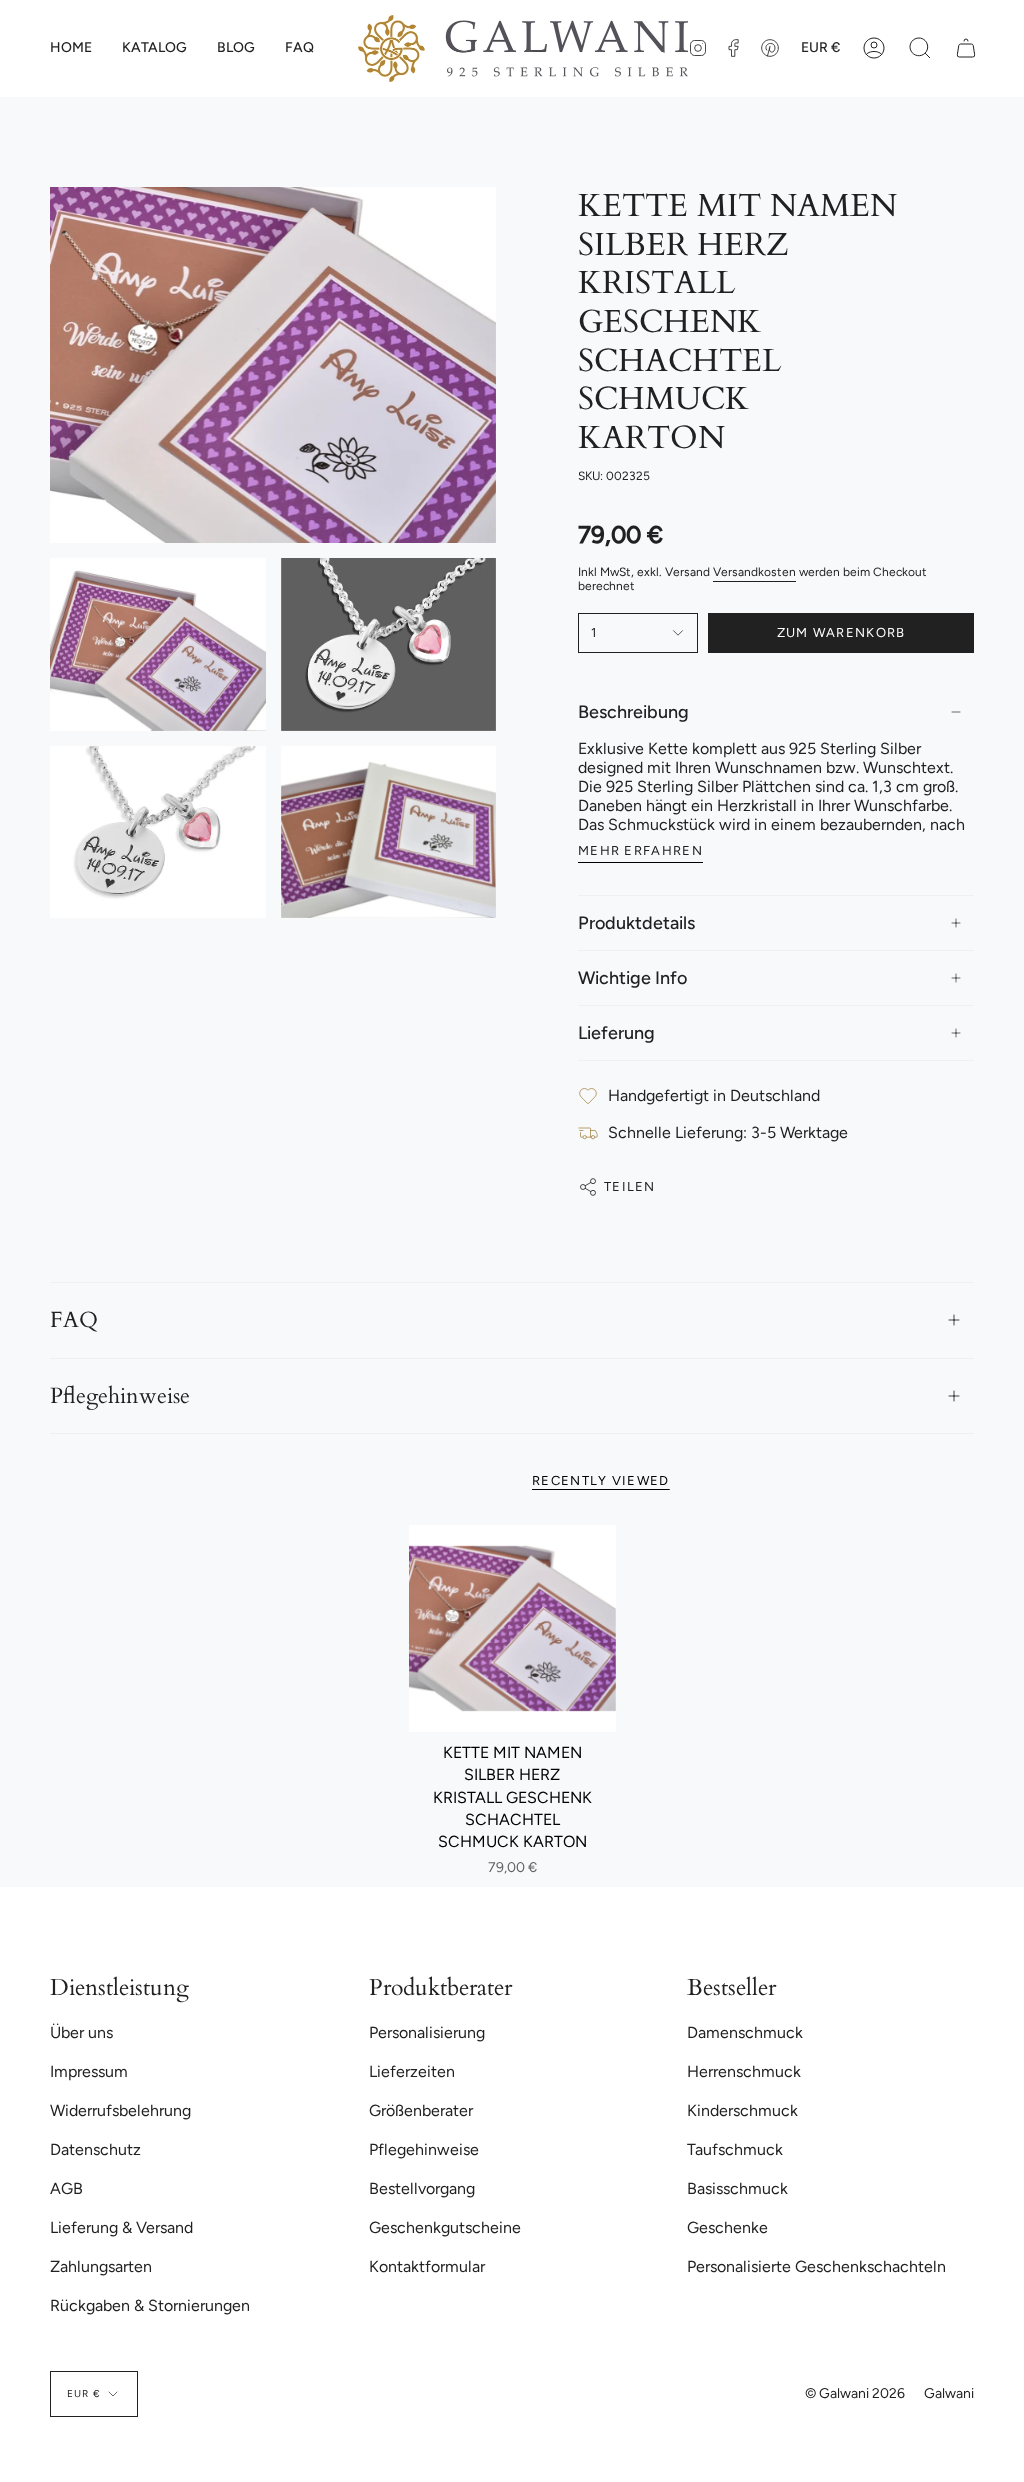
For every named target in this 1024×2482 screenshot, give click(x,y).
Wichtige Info (632, 978)
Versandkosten (754, 572)
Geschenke (727, 2227)
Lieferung (616, 1033)
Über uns (81, 2032)
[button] (154, 48)
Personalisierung (427, 2032)
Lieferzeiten (412, 2071)
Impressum (89, 2071)
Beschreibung (633, 712)
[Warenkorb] (966, 48)
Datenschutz (95, 2149)
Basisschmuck (737, 2188)
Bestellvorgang (422, 2188)
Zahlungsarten (101, 2266)
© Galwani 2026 (855, 2393)
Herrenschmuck (744, 2071)
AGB (66, 2188)
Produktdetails (636, 923)
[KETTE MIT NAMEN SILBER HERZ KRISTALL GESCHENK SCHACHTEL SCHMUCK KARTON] (512, 1628)
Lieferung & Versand (121, 2227)
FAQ (74, 1320)
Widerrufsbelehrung (120, 2110)
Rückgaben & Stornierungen (150, 2305)
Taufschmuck (735, 2149)
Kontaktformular (427, 2266)
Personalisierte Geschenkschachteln (816, 2266)
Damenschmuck (745, 2032)
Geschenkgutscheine (445, 2227)
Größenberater (421, 2110)
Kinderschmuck (742, 2110)
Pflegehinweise (120, 1396)
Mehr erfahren (640, 850)
